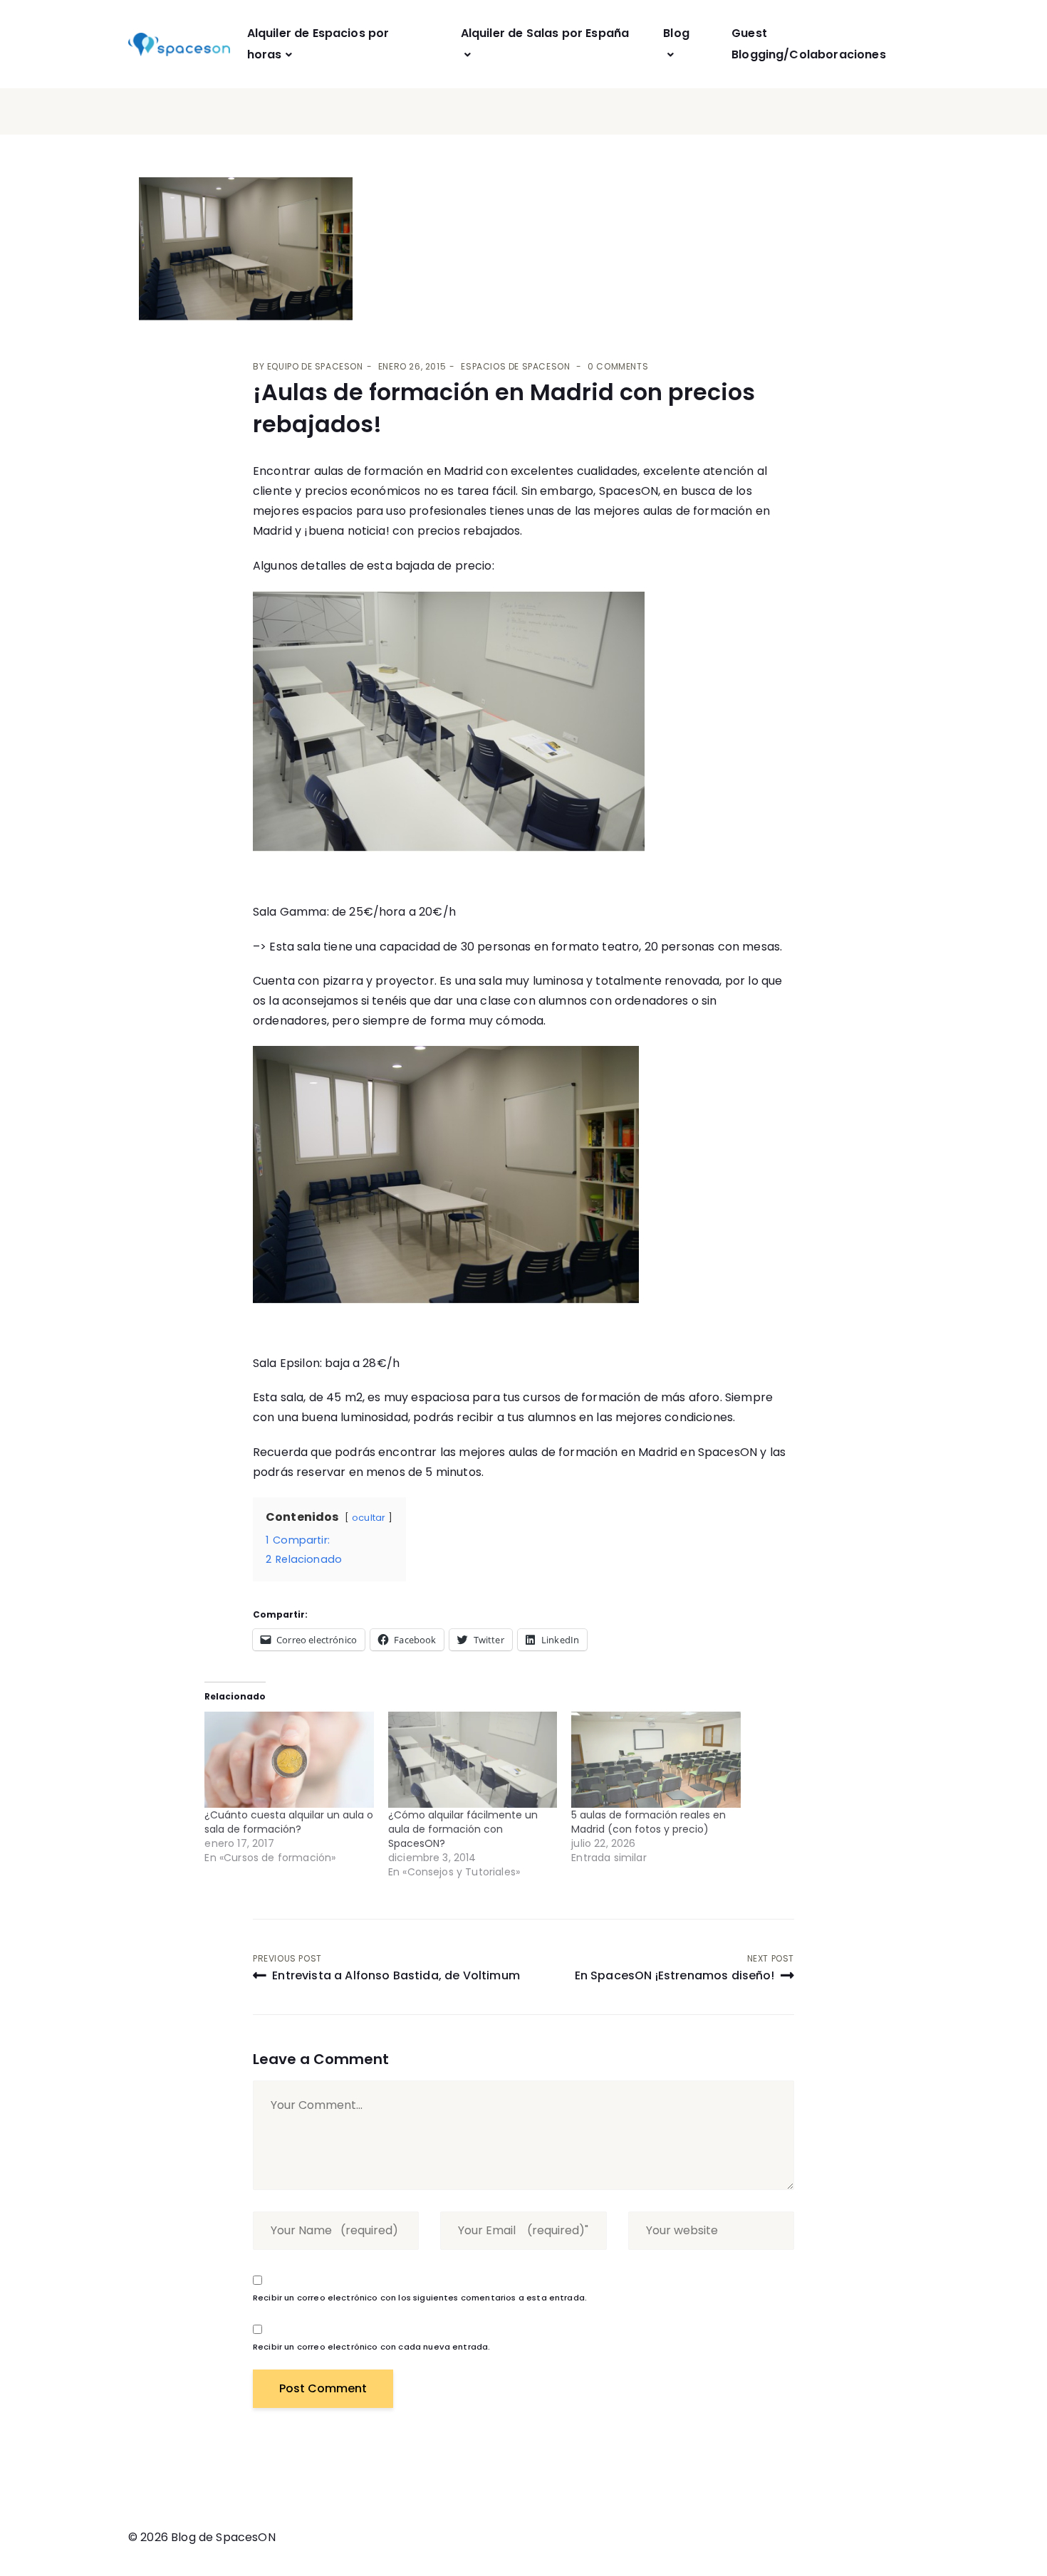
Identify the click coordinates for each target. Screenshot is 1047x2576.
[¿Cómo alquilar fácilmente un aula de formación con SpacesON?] (473, 1760)
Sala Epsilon (286, 1363)
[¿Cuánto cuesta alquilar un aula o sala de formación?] (289, 1760)
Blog (676, 33)
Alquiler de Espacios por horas (318, 44)
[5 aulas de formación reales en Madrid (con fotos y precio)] (656, 1760)
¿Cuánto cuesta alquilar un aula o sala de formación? (289, 1822)
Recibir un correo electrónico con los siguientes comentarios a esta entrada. (420, 2298)
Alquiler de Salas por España (545, 33)
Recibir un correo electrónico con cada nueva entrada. (371, 2347)
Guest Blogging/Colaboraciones (809, 44)
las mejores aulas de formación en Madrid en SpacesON (599, 1452)
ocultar (369, 1518)
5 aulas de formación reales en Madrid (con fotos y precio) (648, 1822)
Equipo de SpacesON (315, 366)
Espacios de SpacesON (515, 366)
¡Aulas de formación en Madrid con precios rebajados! (504, 408)
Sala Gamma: (291, 912)
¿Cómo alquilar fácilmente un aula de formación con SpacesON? (463, 1829)
